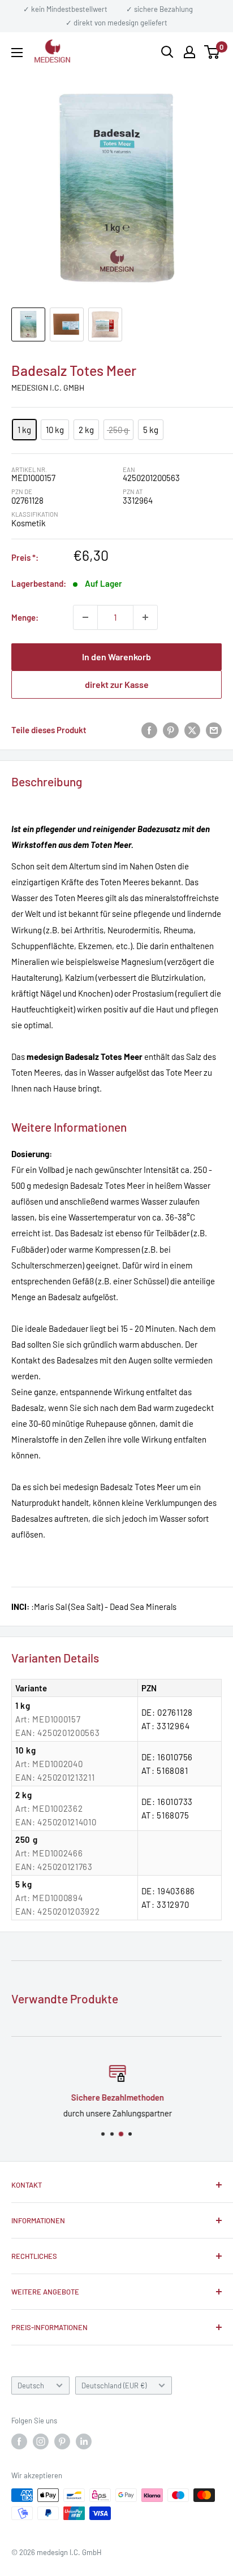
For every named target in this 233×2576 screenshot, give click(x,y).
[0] (212, 52)
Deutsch (31, 2385)
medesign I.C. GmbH (48, 388)
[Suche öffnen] (167, 52)
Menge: (25, 617)
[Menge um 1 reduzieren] (85, 617)
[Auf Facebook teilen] (149, 730)
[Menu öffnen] (17, 53)
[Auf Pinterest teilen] (171, 730)
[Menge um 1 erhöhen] (145, 617)
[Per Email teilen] (214, 730)
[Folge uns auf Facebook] (19, 2441)
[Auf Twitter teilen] (192, 730)
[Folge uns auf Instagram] (41, 2441)
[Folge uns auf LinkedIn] (84, 2441)
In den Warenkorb (116, 657)
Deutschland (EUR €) (114, 2385)
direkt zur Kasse (117, 684)
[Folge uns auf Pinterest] (62, 2441)
